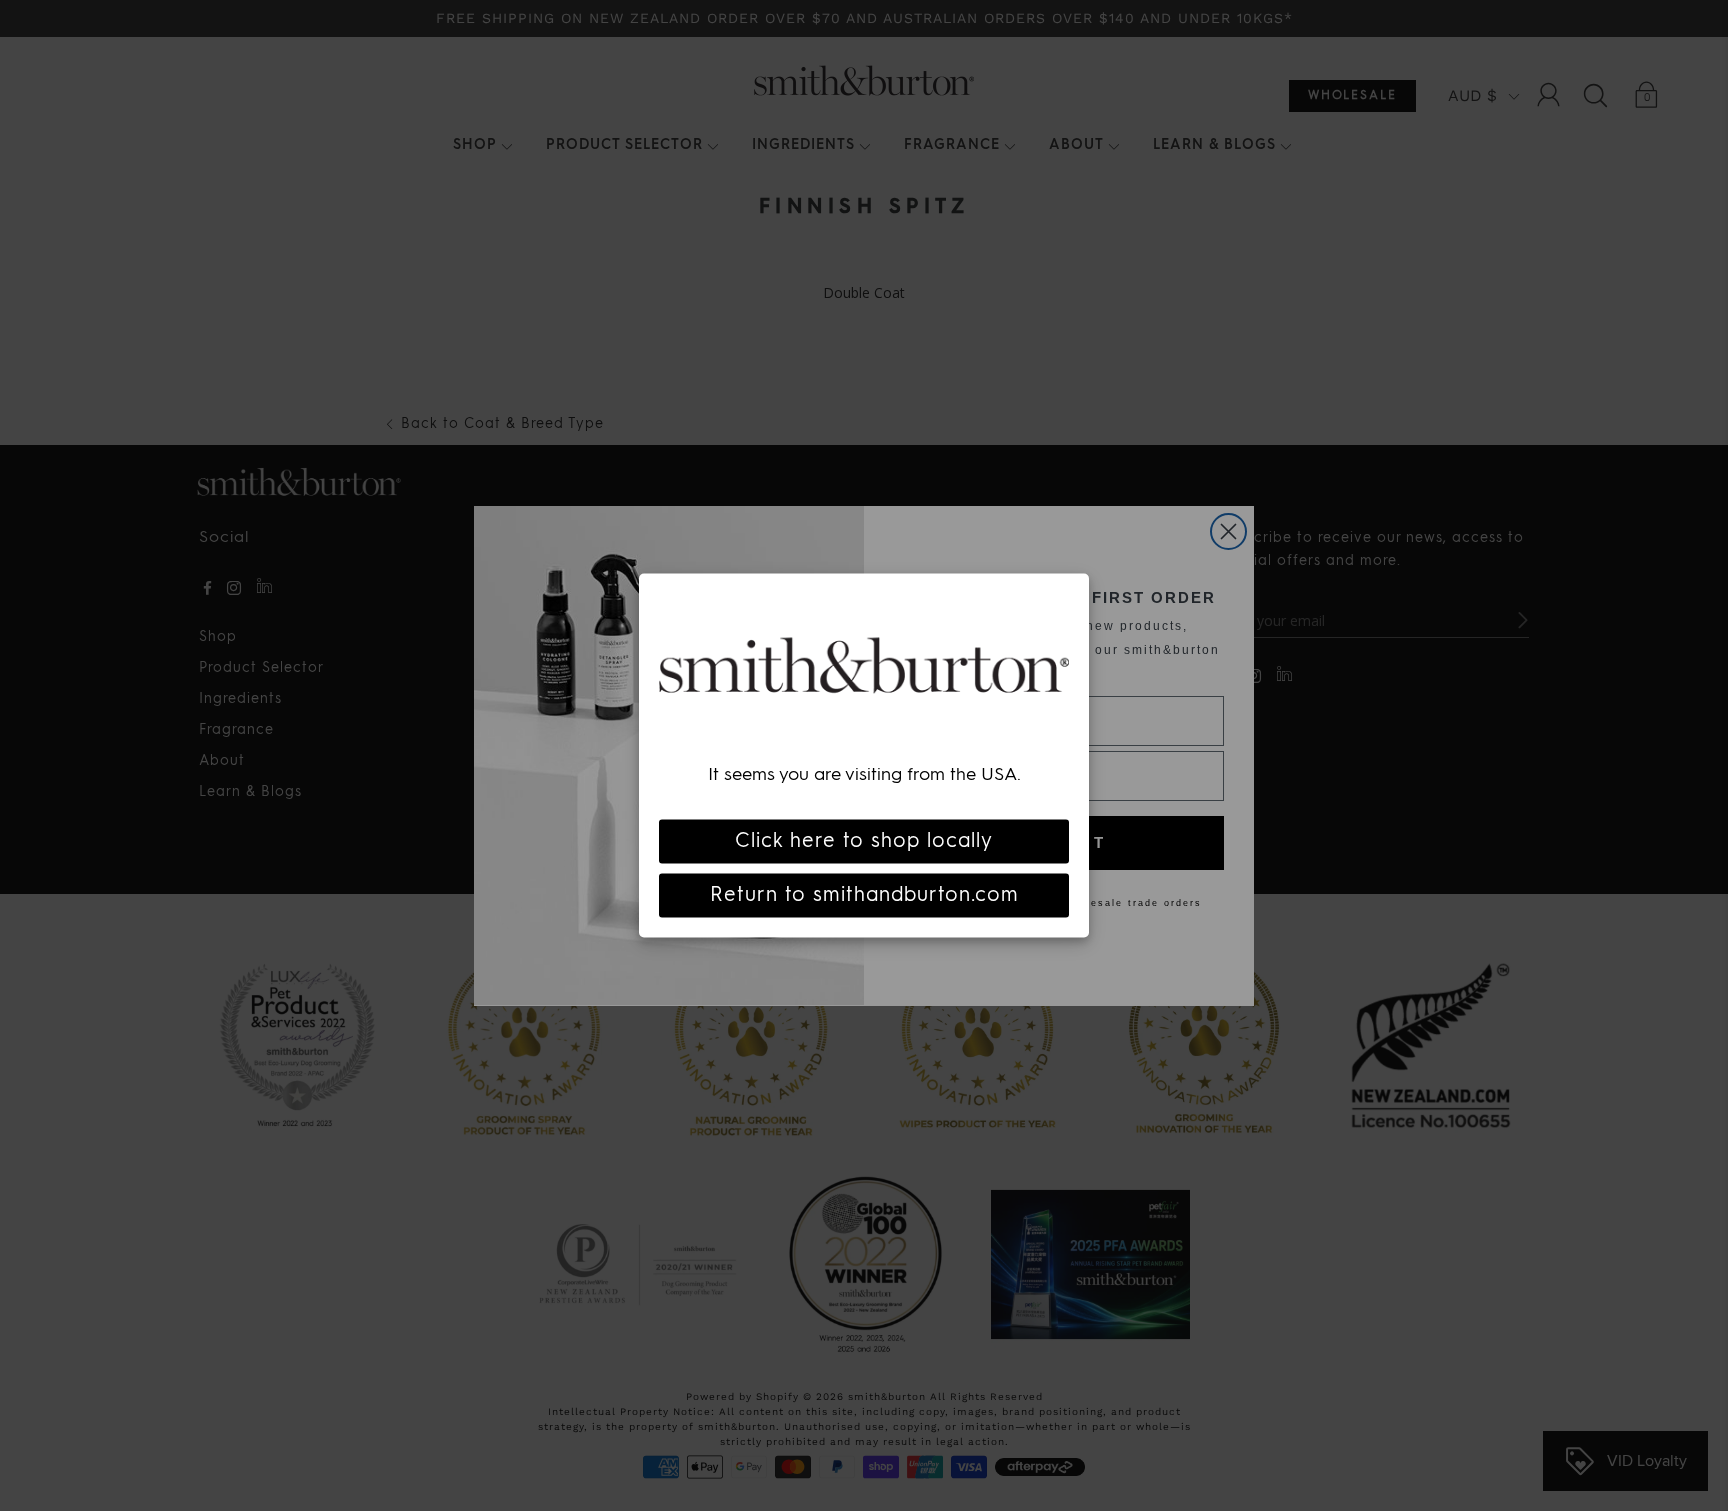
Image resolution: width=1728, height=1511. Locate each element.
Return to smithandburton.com (864, 896)
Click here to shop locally (864, 842)
